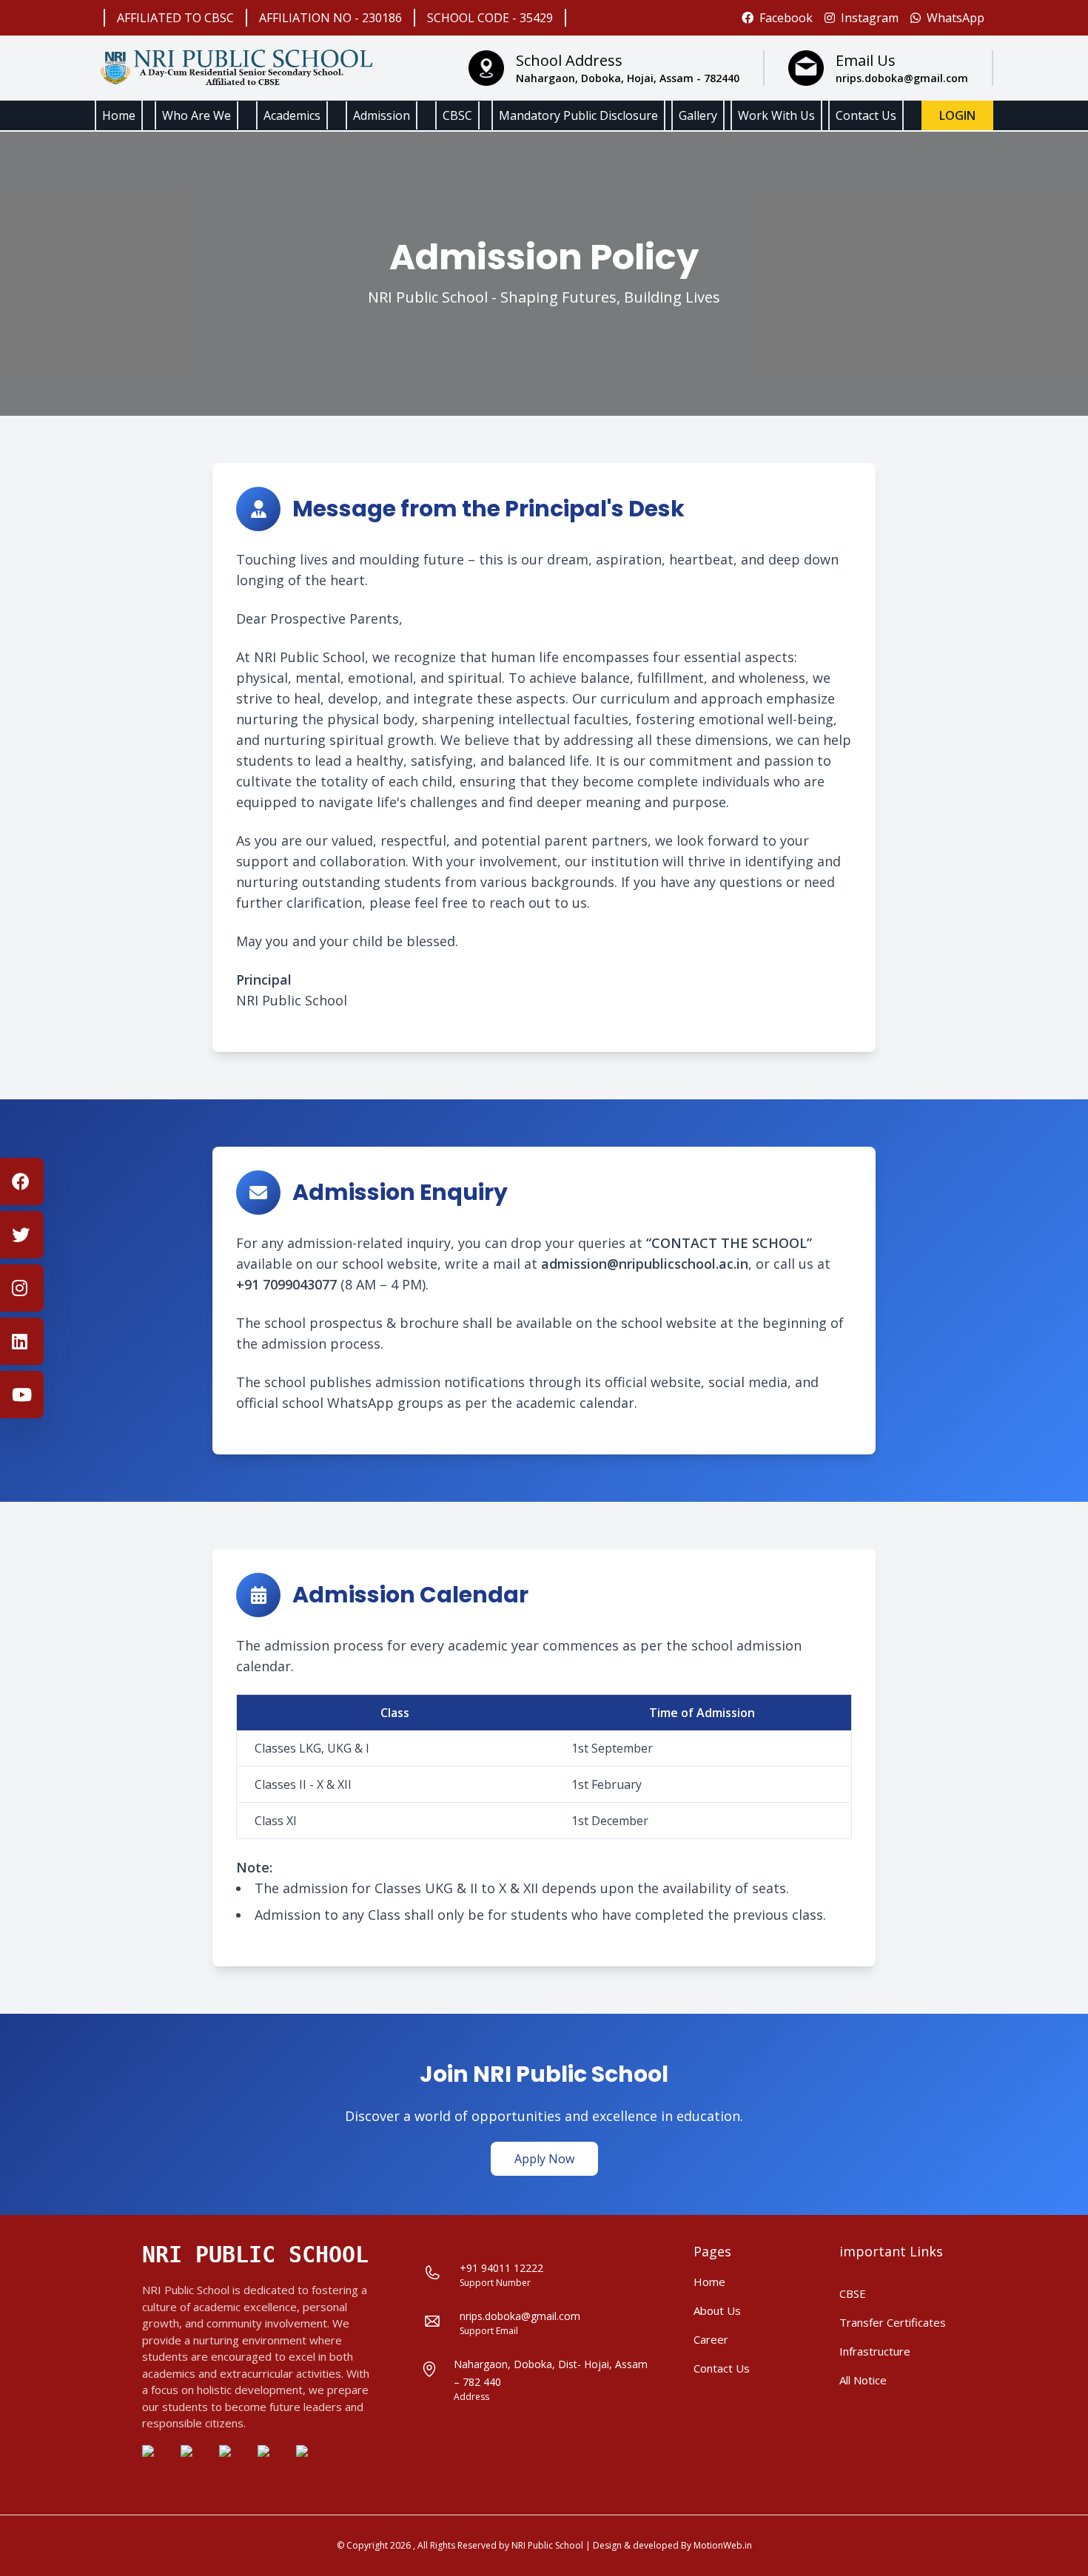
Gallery (698, 115)
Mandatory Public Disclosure (578, 115)
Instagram (870, 18)
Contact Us (866, 115)
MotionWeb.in (723, 2545)
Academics (292, 115)
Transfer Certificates (893, 2322)
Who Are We (197, 115)
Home (119, 115)
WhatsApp (956, 18)
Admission (382, 115)
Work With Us (776, 115)
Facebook (786, 18)
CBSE (853, 2293)
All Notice (863, 2380)
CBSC (457, 115)
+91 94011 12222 (501, 2268)
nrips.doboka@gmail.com (520, 2316)
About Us (717, 2310)
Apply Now (544, 2159)
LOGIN (957, 115)
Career (711, 2339)
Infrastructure (875, 2351)
